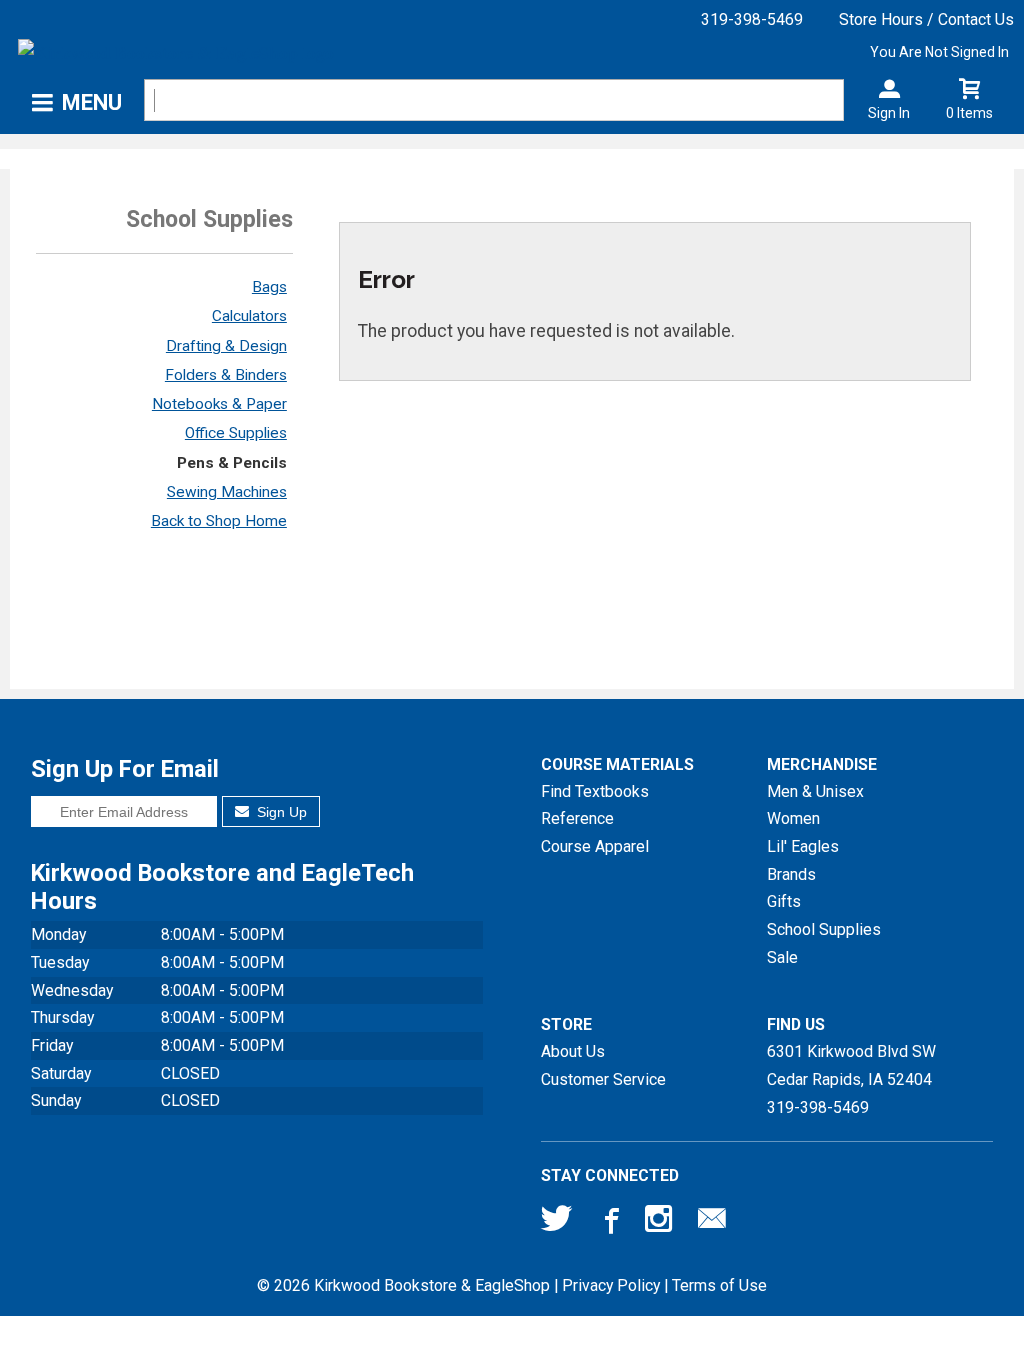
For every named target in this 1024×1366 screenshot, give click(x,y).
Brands (791, 874)
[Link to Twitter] (557, 1223)
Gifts (784, 901)
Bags (269, 287)
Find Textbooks (595, 791)
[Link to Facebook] (609, 1223)
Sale (782, 957)
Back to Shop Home (219, 521)
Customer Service (603, 1079)
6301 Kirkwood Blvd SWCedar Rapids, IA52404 (851, 1065)
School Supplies (824, 929)
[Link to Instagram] (661, 1223)
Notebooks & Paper (219, 404)
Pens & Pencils (232, 463)
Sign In (889, 113)
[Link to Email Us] (712, 1223)
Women (793, 818)
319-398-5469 (752, 19)
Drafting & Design (226, 346)
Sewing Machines (227, 492)
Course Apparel (595, 846)
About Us (573, 1051)
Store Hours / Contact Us (926, 19)
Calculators (249, 316)
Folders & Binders (226, 375)
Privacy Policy (611, 1285)
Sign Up (280, 812)
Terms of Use (719, 1285)
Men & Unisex (815, 791)
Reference (577, 818)
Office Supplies (236, 433)
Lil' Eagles (803, 846)
